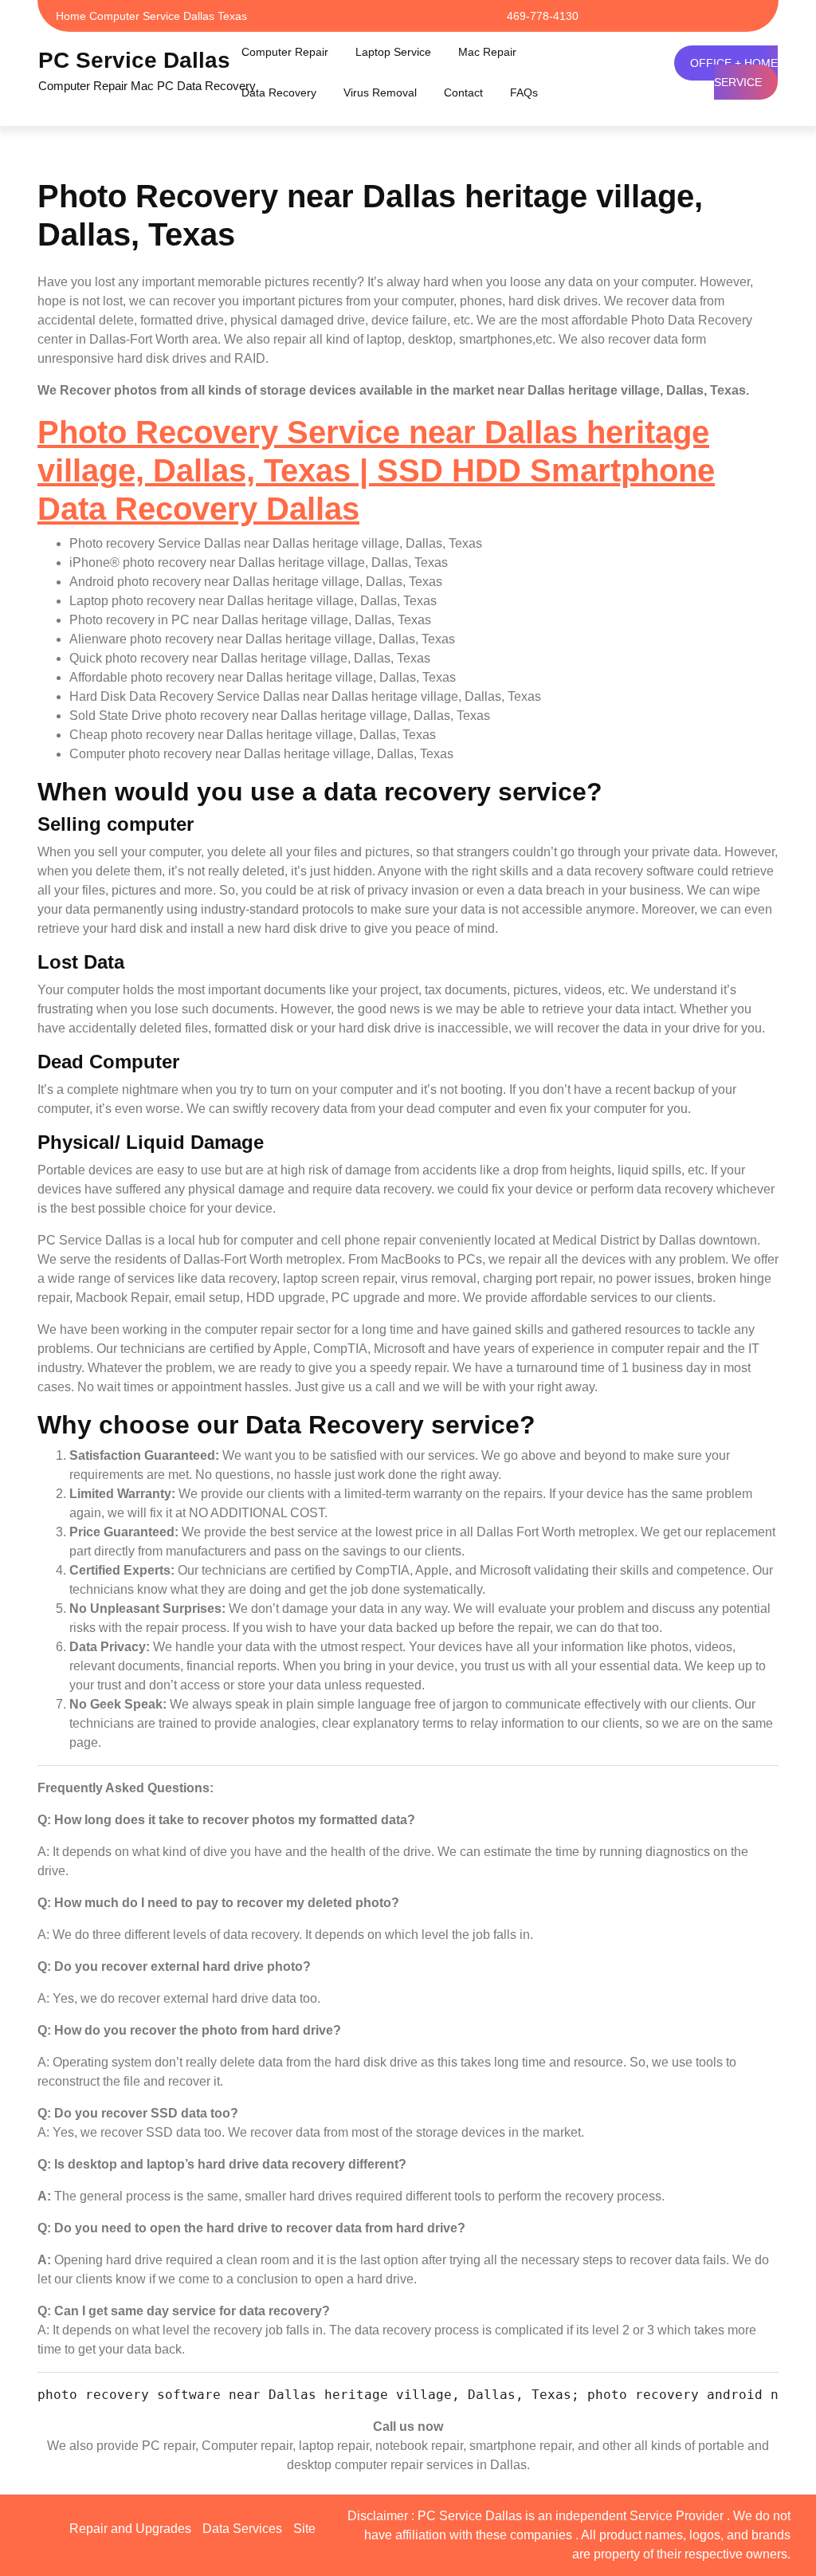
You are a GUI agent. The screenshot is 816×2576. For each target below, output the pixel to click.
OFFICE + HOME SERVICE (734, 73)
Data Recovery (279, 92)
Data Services (242, 2529)
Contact (463, 92)
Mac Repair (487, 52)
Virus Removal (380, 92)
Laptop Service (393, 52)
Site (304, 2529)
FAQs (524, 92)
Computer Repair (285, 52)
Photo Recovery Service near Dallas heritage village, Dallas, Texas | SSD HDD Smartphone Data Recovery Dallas (376, 470)
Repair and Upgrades (130, 2529)
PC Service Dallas (134, 60)
